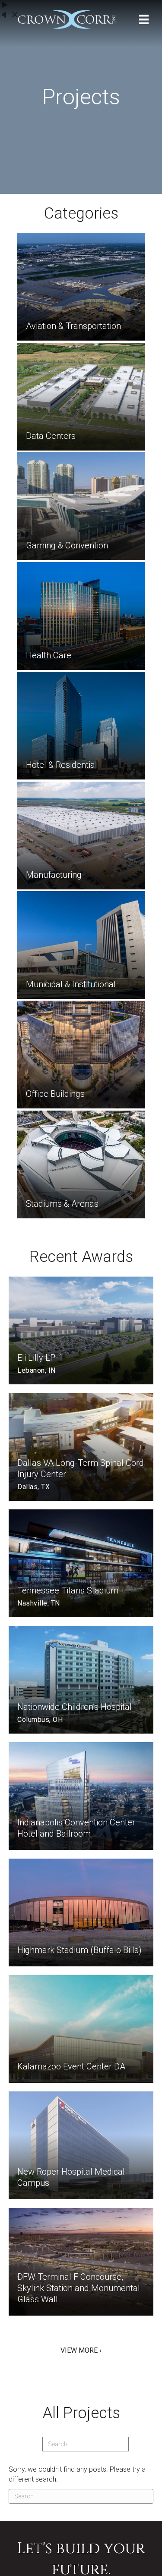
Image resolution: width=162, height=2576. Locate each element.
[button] (81, 2350)
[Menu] (144, 19)
